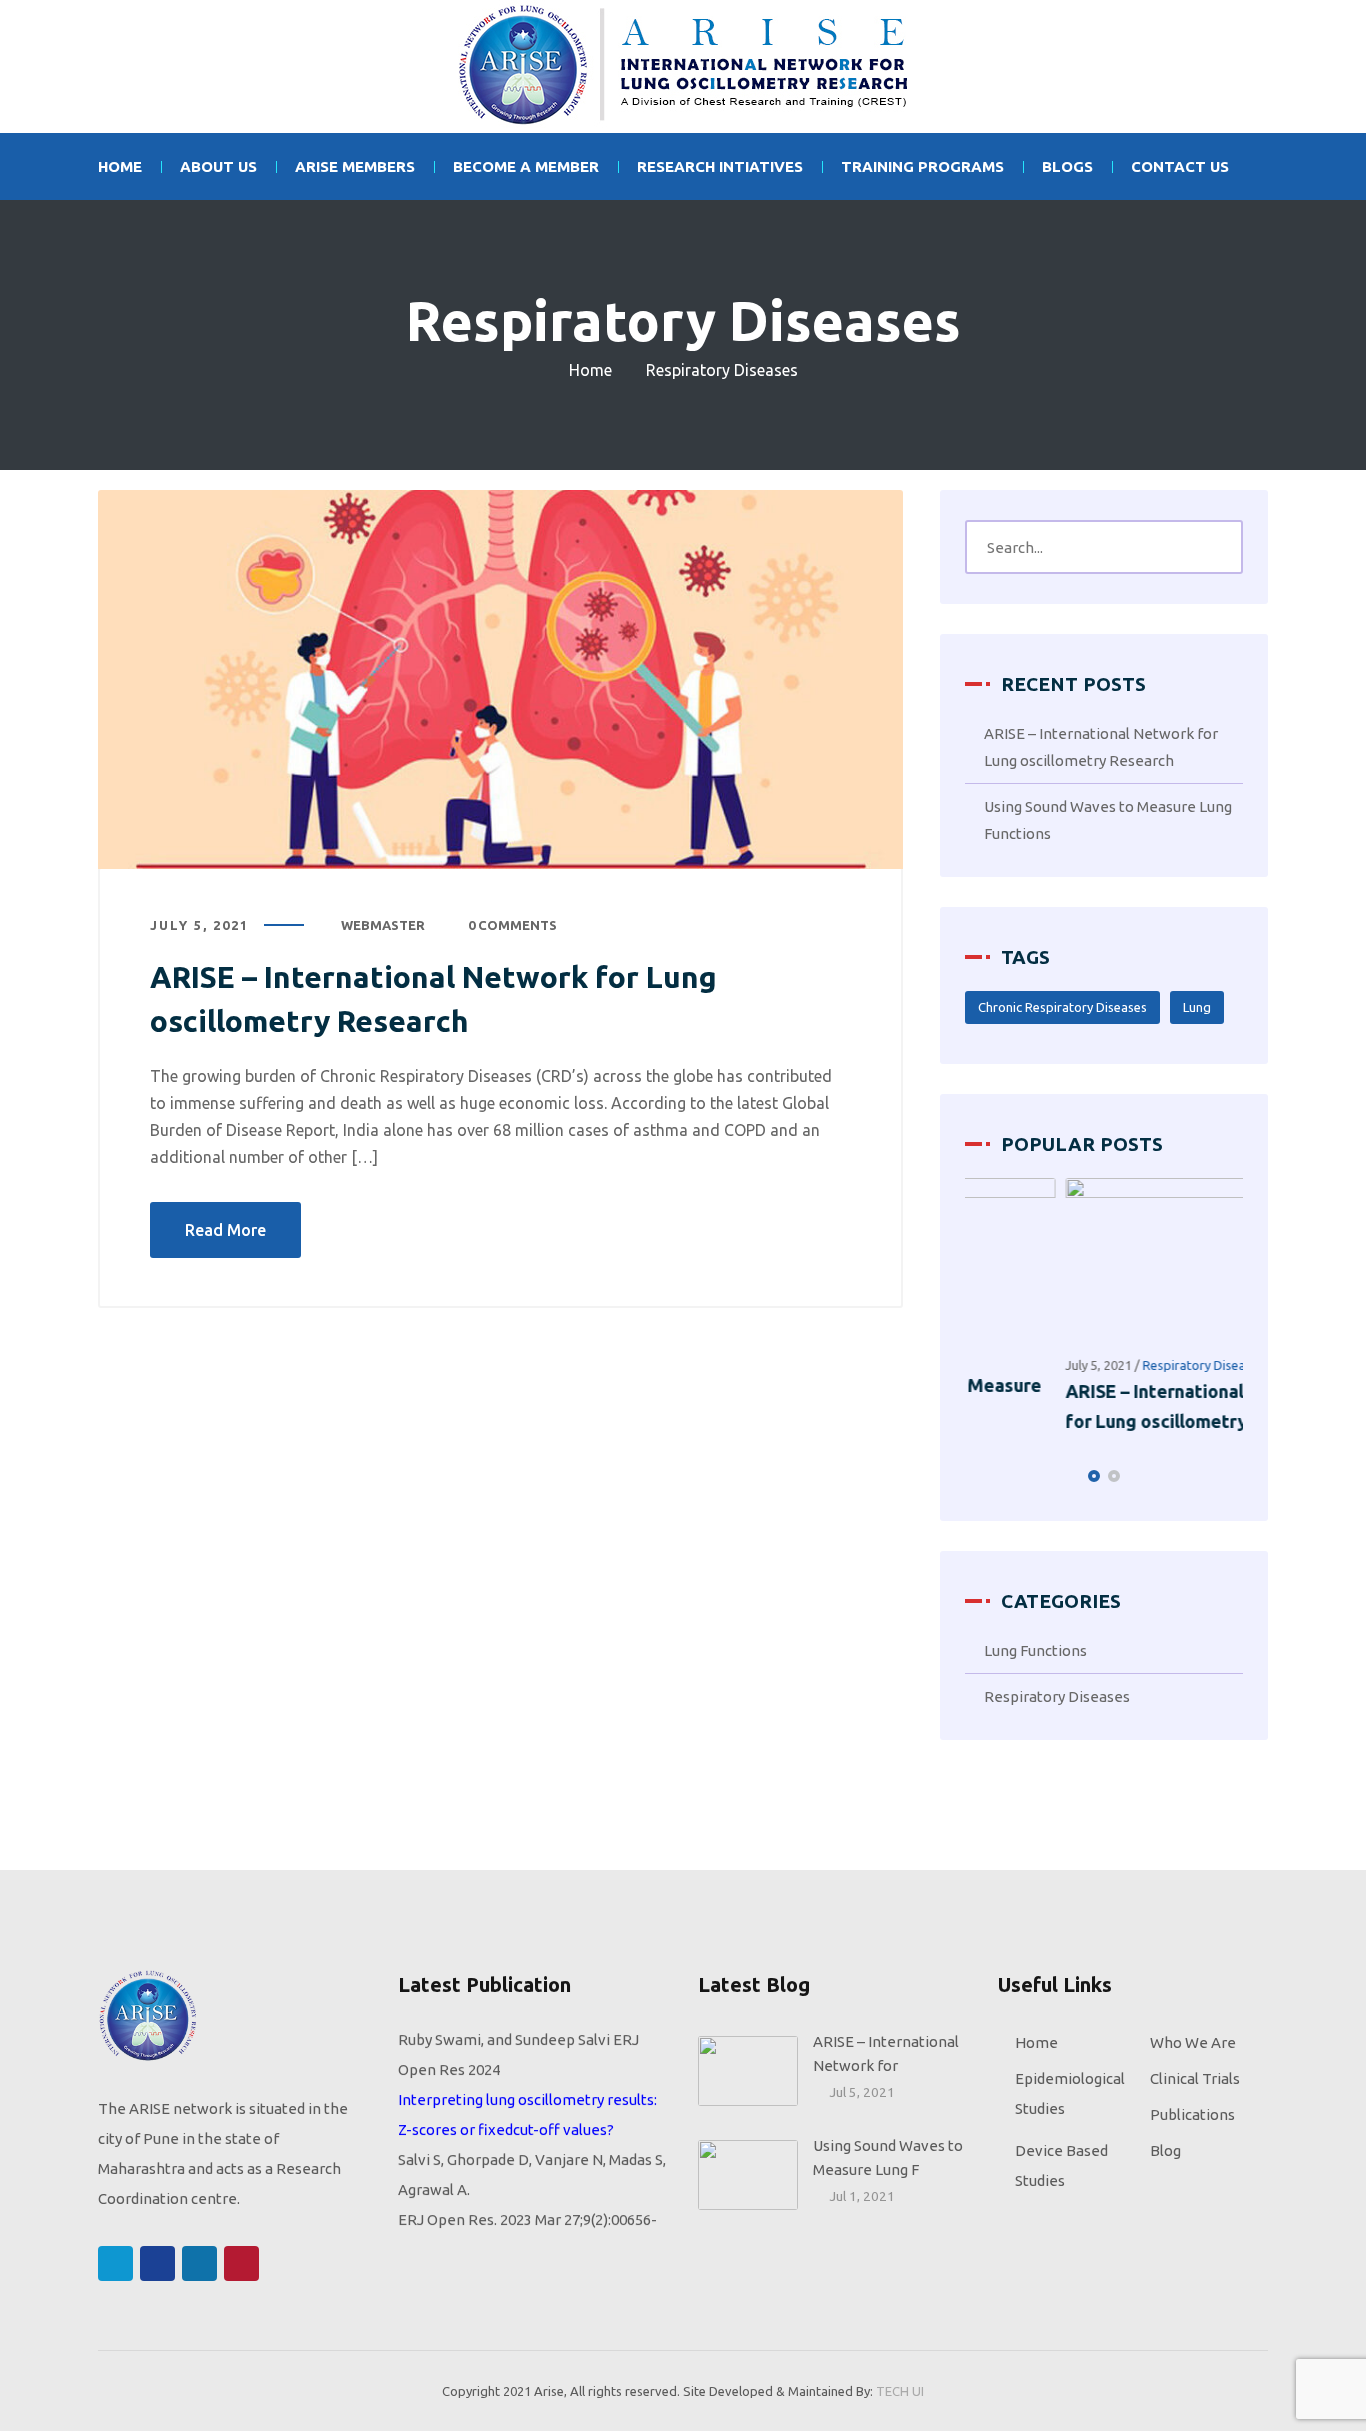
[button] (1094, 1479)
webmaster (383, 925)
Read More (225, 1230)
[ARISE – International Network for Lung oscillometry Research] (500, 679)
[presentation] (974, 1479)
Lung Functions (1035, 1653)
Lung (1197, 1007)
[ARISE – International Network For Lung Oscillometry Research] (683, 66)
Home (590, 370)
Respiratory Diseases (1104, 1365)
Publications (1192, 2117)
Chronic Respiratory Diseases (1062, 1007)
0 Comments (512, 925)
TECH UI (900, 2394)
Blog (1165, 2153)
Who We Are (1193, 2045)
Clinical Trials (1195, 2081)
